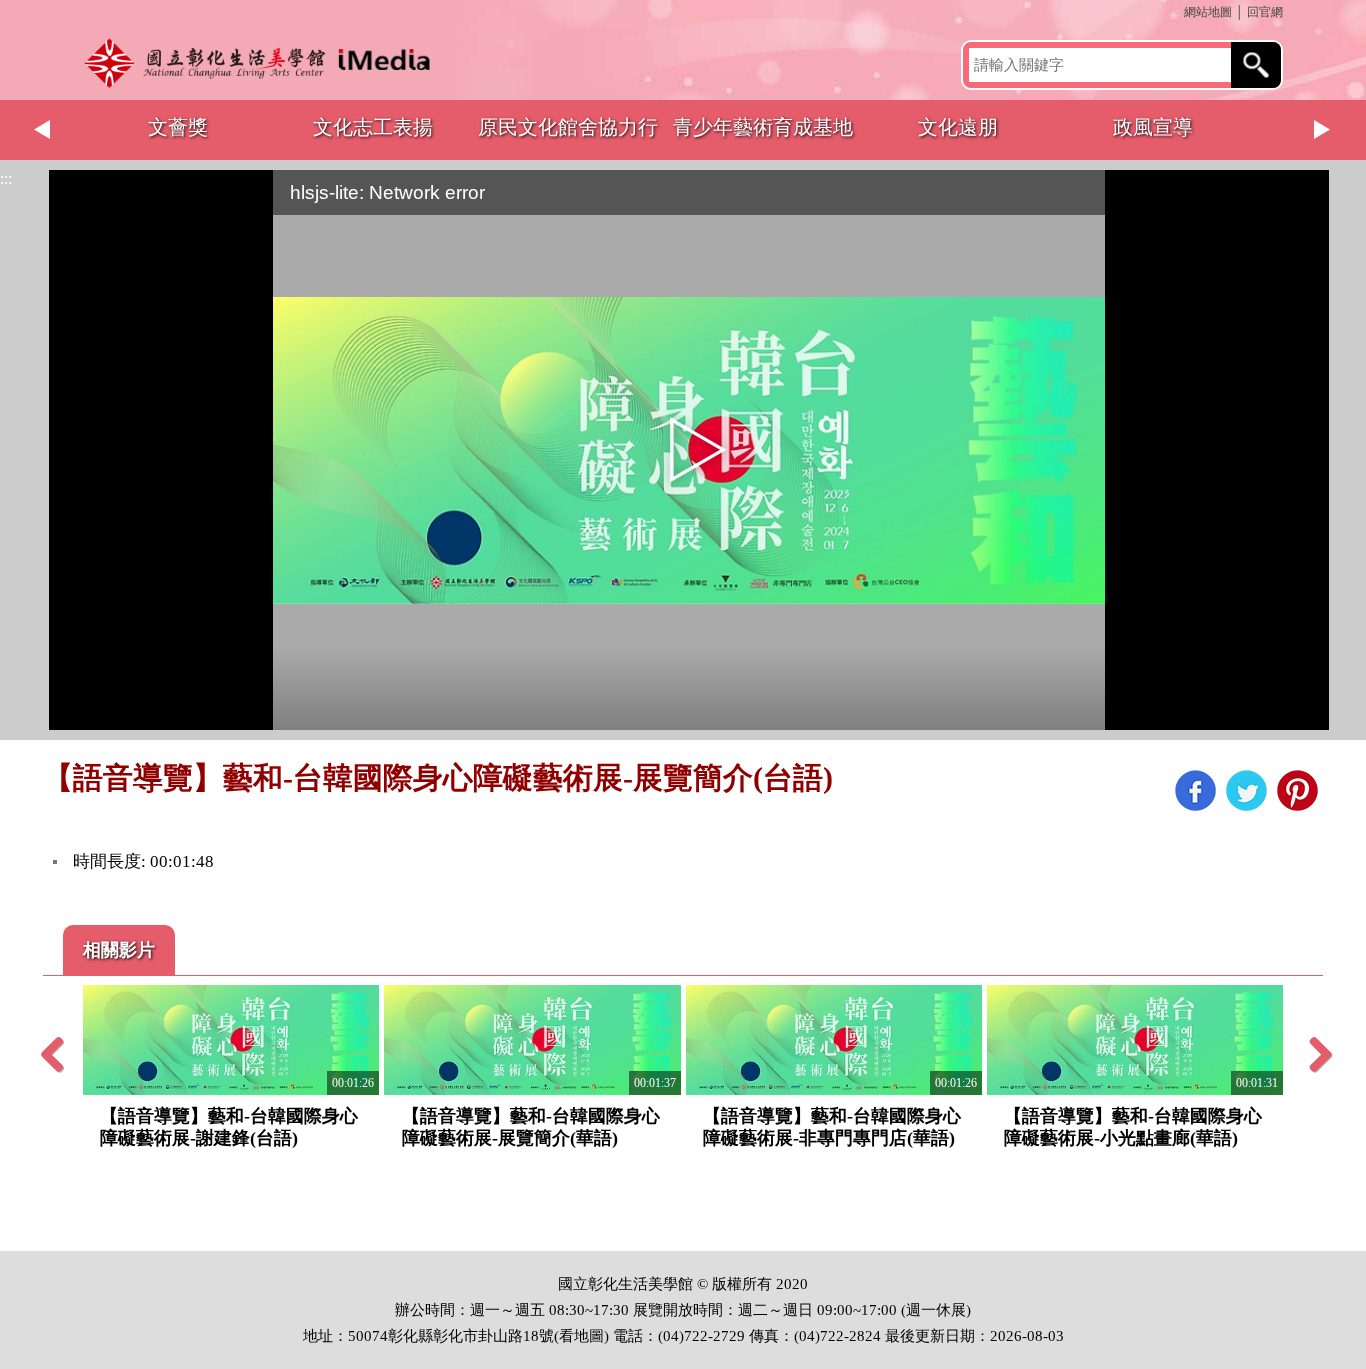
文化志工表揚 (373, 127)
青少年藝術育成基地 (763, 127)
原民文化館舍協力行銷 (568, 138)
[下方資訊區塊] (6, 1241)
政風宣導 (1153, 127)
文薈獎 (178, 127)
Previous (43, 130)
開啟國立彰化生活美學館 (263, 62)
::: (1176, 12)
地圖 (589, 1336)
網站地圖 (1208, 12)
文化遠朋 (958, 127)
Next (1323, 130)
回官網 (1265, 12)
